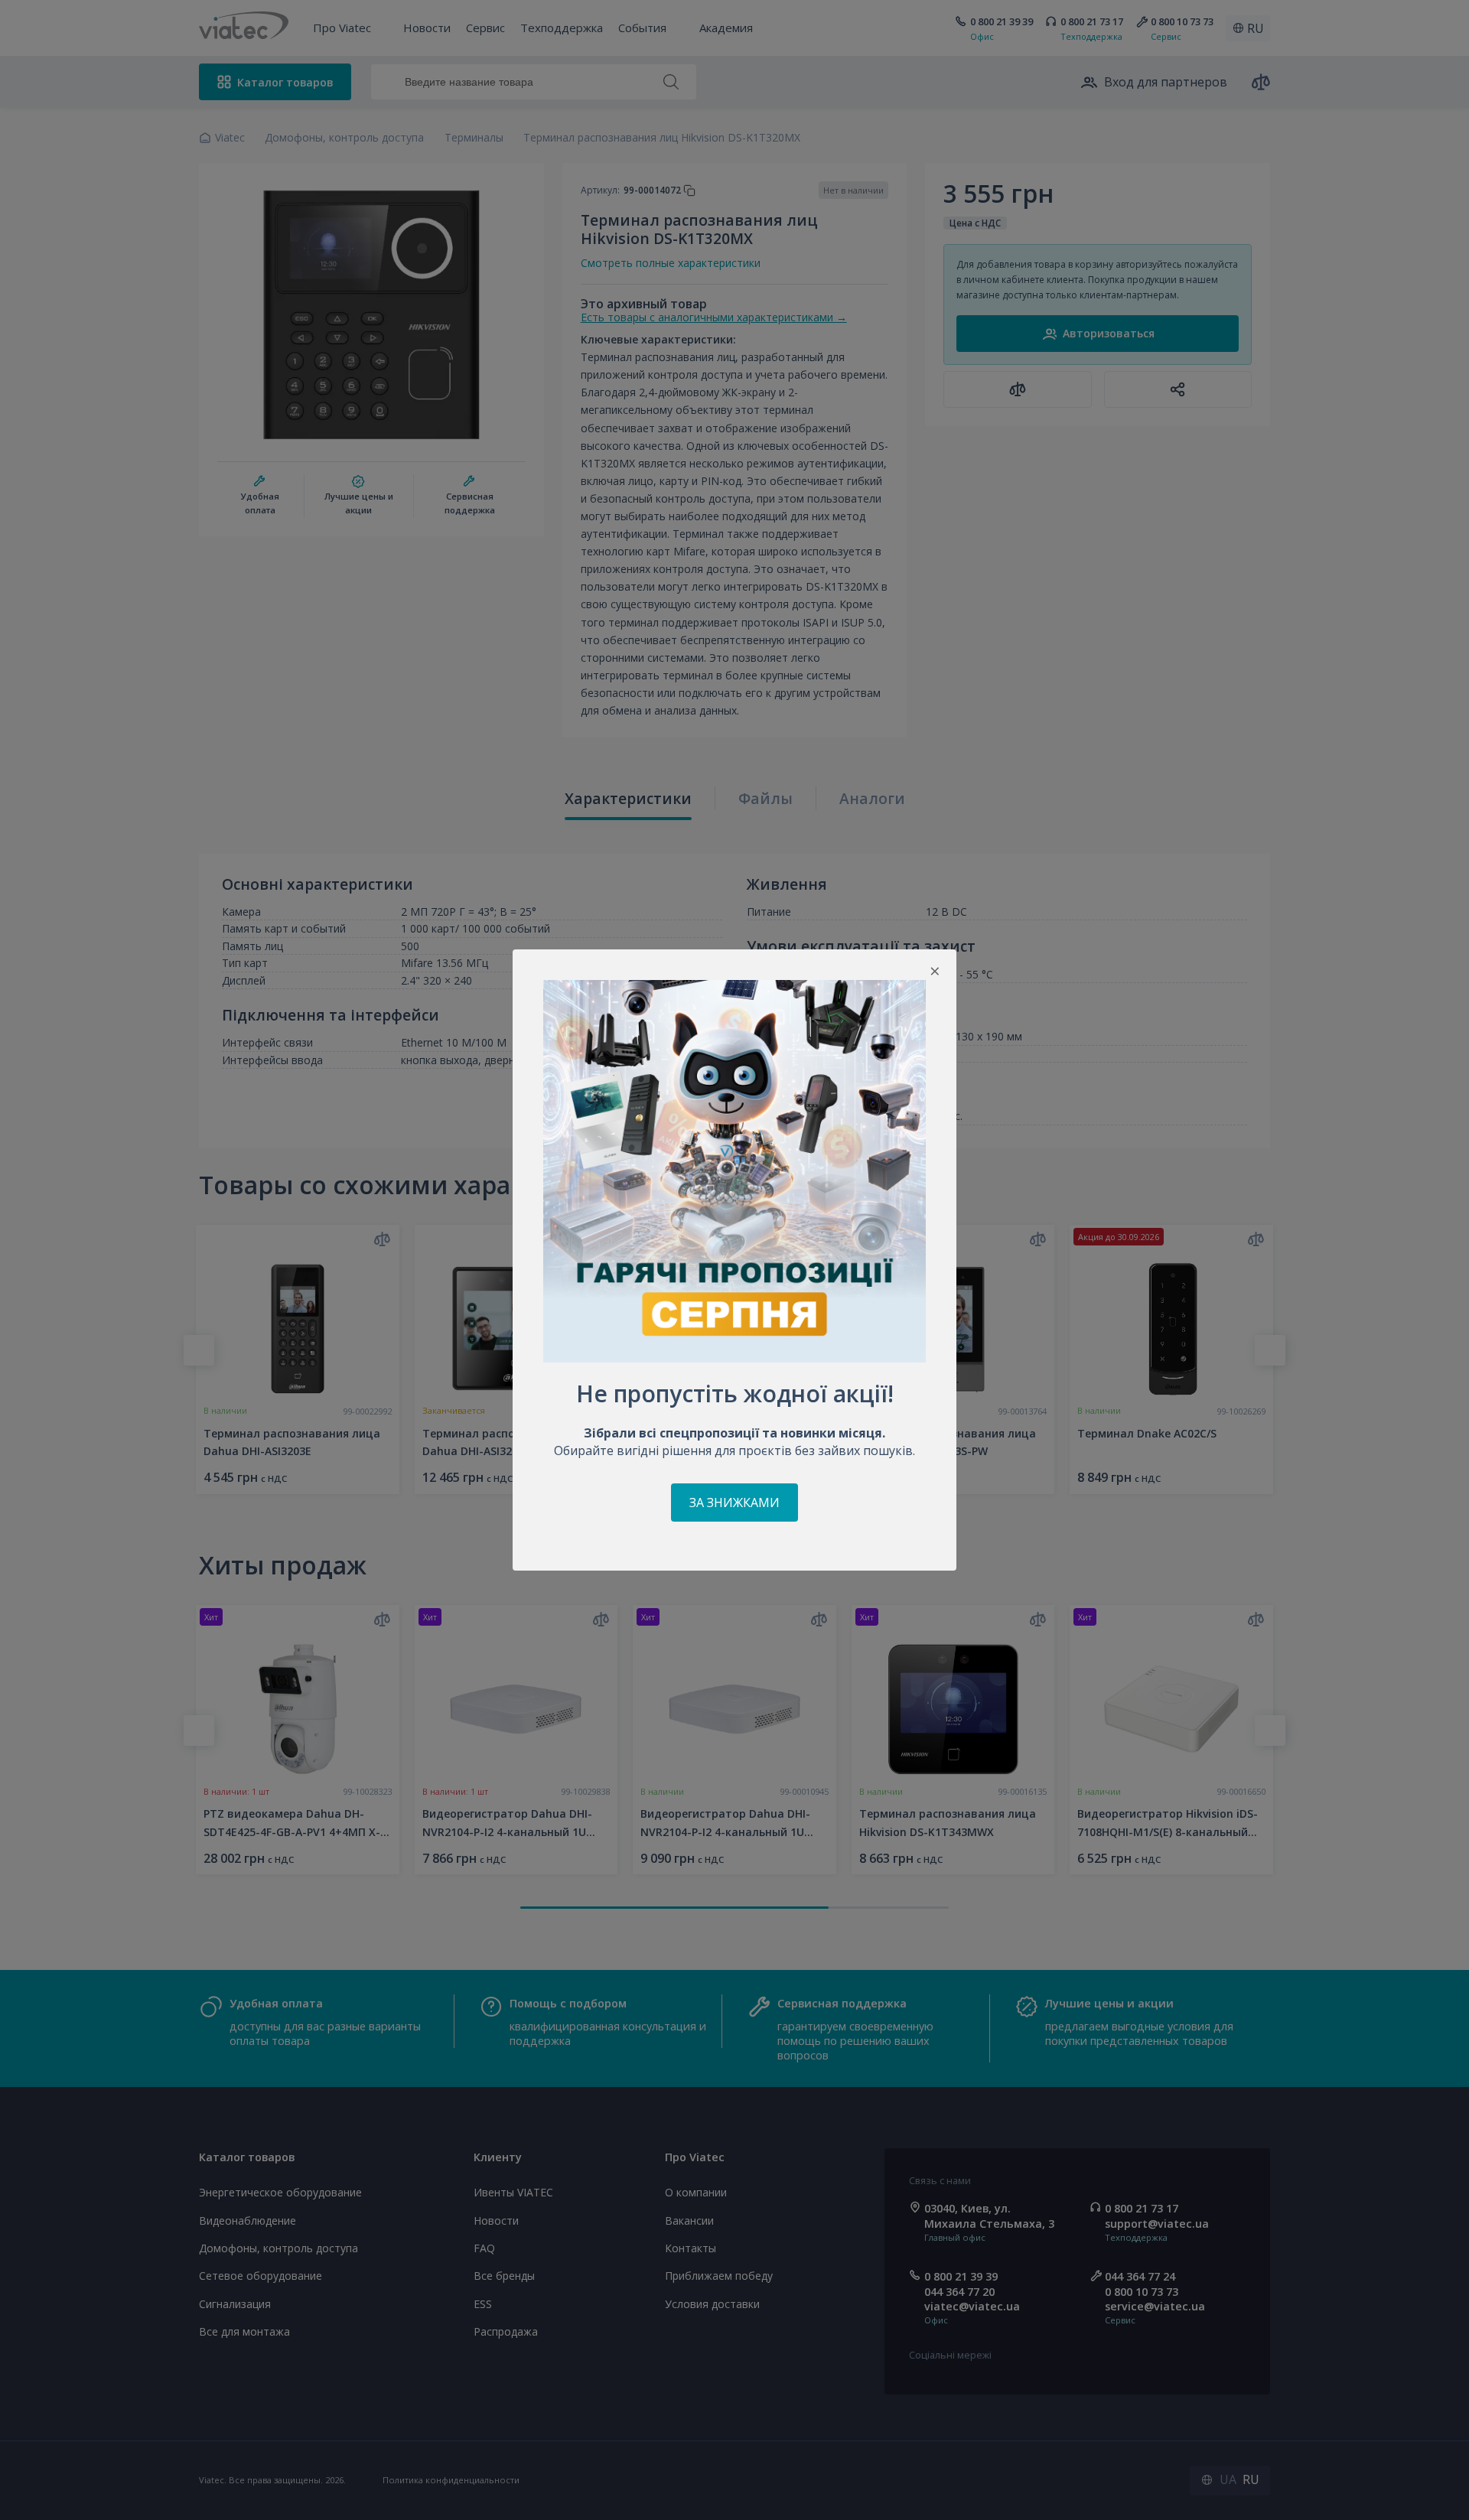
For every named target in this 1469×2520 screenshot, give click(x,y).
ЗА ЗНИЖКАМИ (734, 1503)
